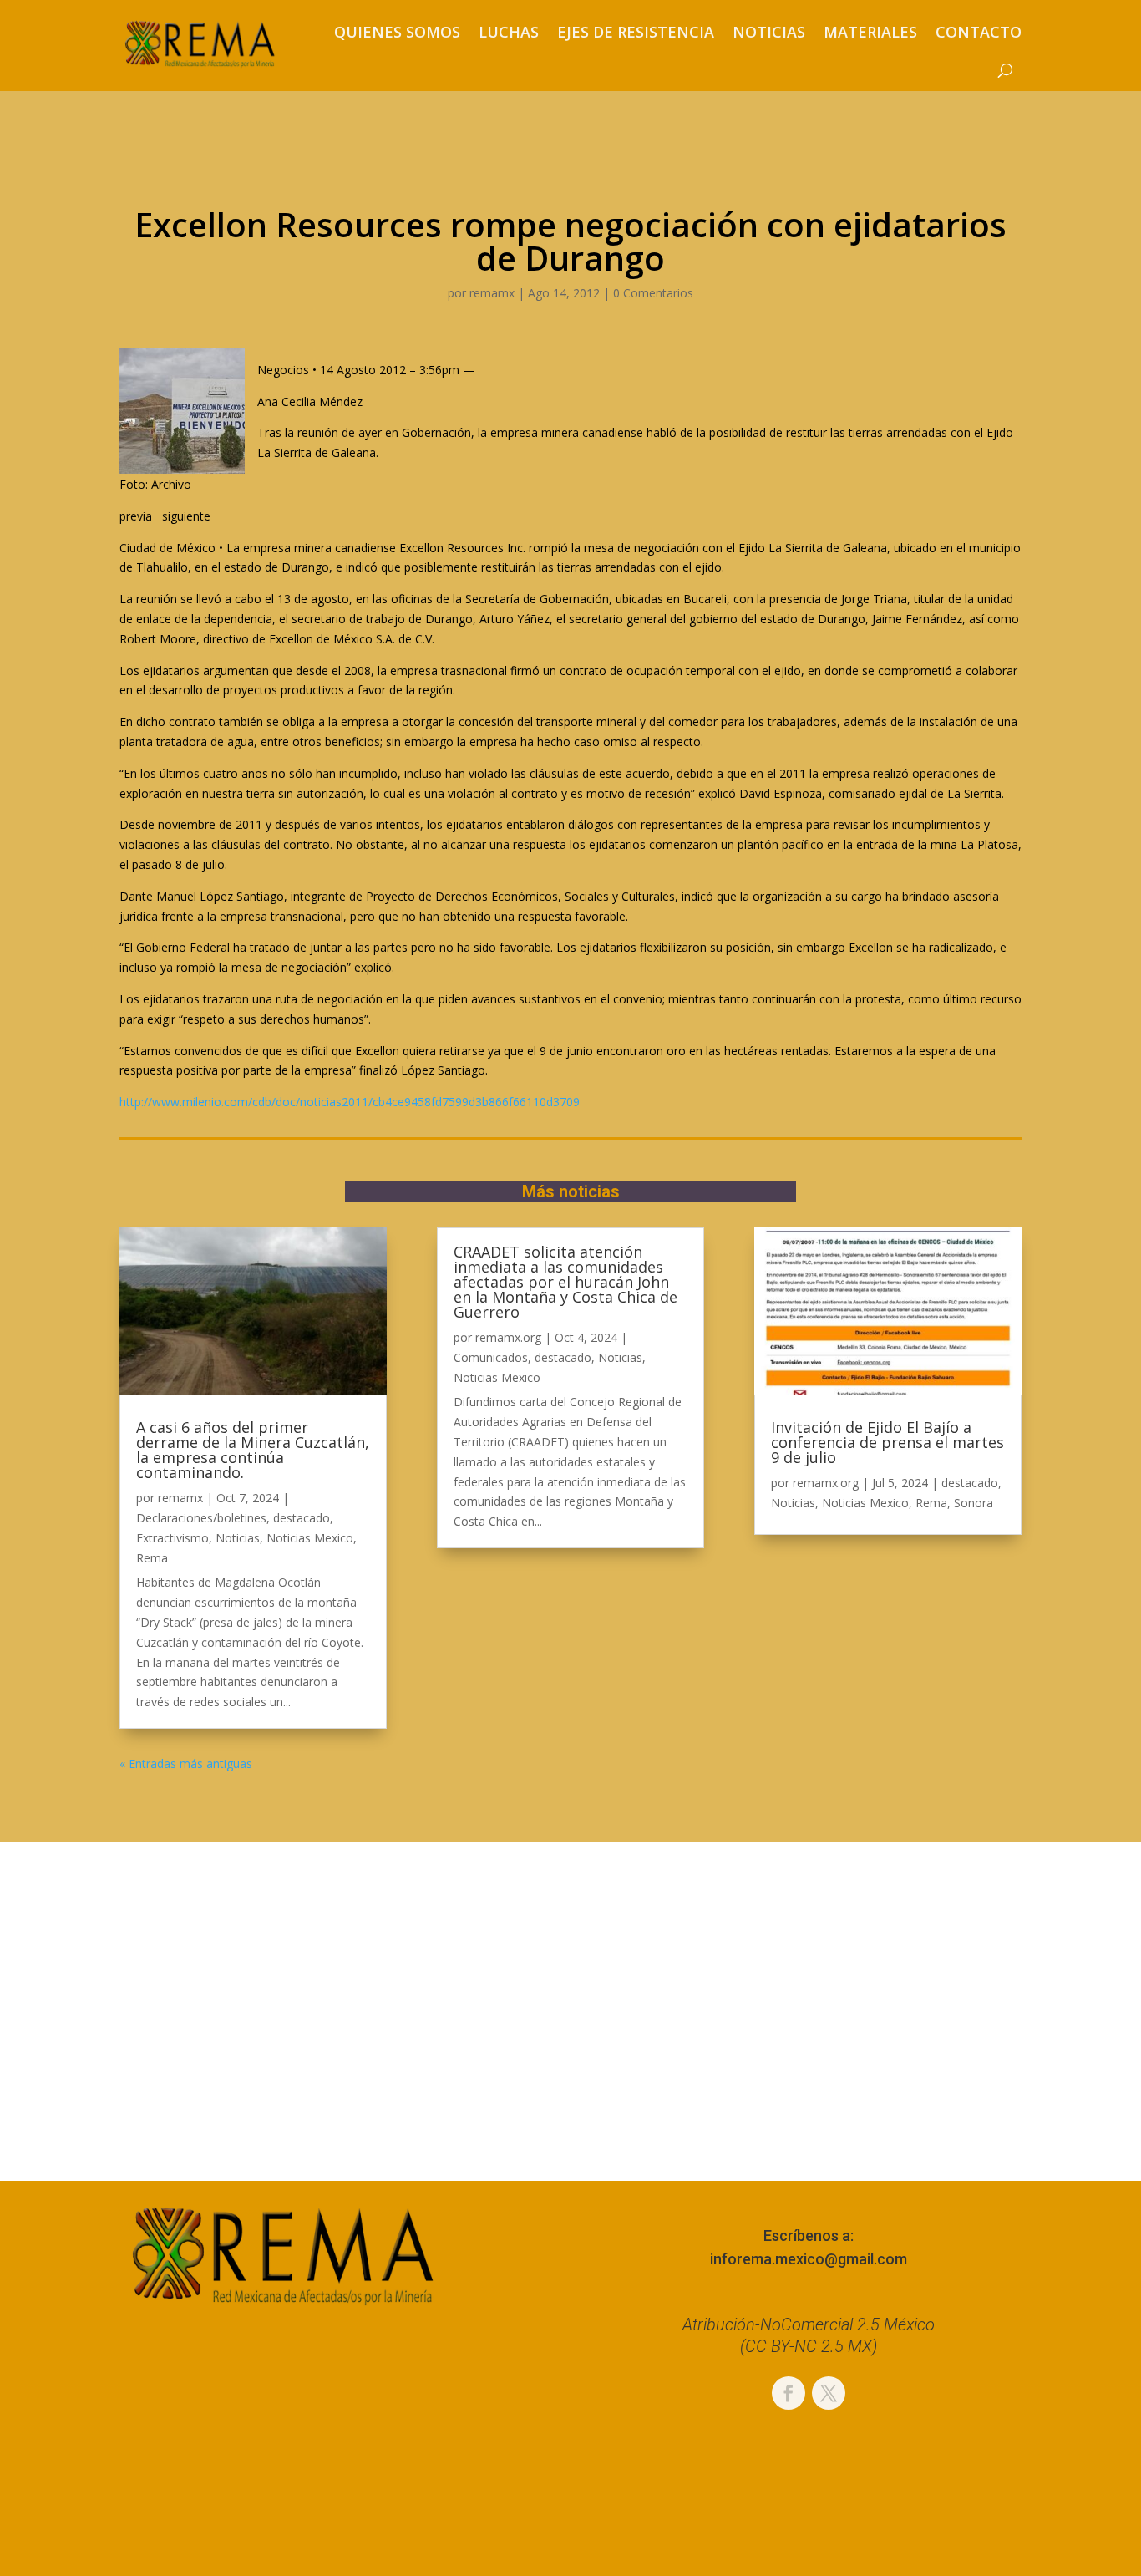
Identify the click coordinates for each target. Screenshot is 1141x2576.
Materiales (870, 32)
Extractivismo (172, 1538)
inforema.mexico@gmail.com (809, 2259)
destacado (302, 1518)
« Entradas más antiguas (186, 1763)
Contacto (979, 32)
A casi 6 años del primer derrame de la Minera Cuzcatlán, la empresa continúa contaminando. (253, 1450)
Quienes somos (397, 32)
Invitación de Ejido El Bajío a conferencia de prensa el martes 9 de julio (887, 1442)
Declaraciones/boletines (201, 1518)
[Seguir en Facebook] (789, 2393)
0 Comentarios (653, 293)
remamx (492, 293)
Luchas (509, 32)
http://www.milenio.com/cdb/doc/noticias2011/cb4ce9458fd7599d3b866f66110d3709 (350, 1102)
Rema (152, 1558)
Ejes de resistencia (636, 32)
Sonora (974, 1503)
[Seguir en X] (829, 2393)
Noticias (769, 32)
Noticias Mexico (310, 1538)
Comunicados (491, 1357)
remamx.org (508, 1337)
